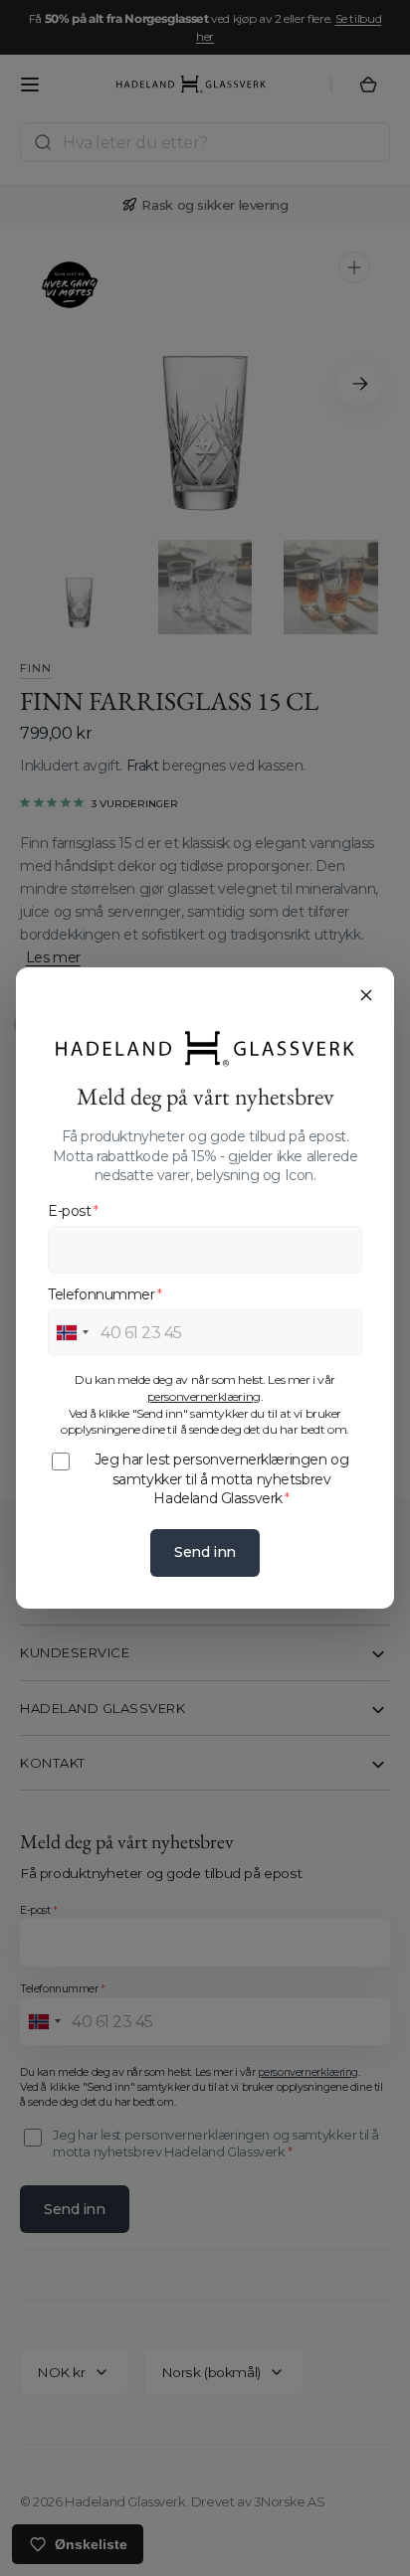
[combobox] (72, 1332)
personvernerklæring (204, 1396)
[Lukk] (366, 995)
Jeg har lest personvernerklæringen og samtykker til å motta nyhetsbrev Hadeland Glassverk (222, 1479)
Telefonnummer (104, 1294)
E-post (73, 1211)
